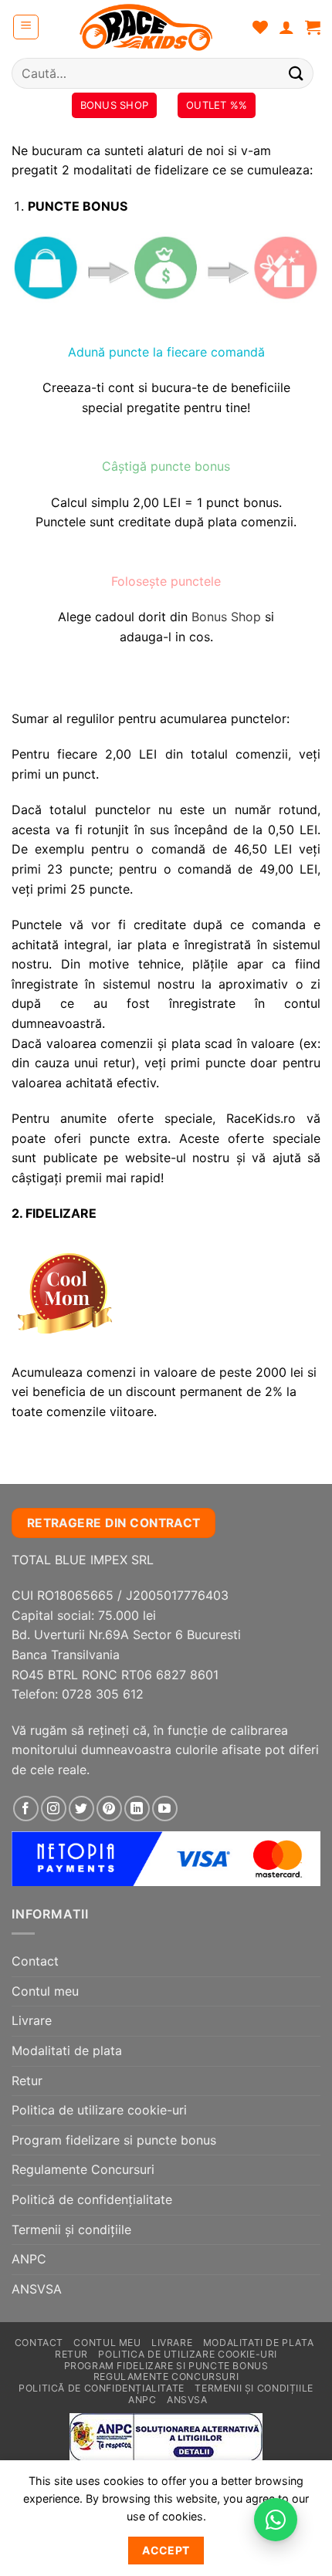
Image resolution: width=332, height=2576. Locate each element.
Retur (27, 2081)
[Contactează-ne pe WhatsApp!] (276, 2520)
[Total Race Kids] (146, 27)
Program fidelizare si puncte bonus (114, 2140)
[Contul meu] (286, 27)
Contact (35, 1961)
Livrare (32, 2020)
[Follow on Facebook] (26, 1809)
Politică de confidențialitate (92, 2199)
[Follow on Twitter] (81, 1809)
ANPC (29, 2259)
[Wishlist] (260, 27)
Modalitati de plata (67, 2050)
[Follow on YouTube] (165, 1809)
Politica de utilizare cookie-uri (99, 2110)
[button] (26, 27)
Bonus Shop (226, 617)
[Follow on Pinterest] (109, 1809)
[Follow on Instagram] (54, 1809)
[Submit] (296, 73)
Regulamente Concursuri (83, 2169)
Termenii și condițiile (71, 2229)
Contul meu (45, 1991)
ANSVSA (37, 2289)
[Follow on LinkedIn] (137, 1809)
